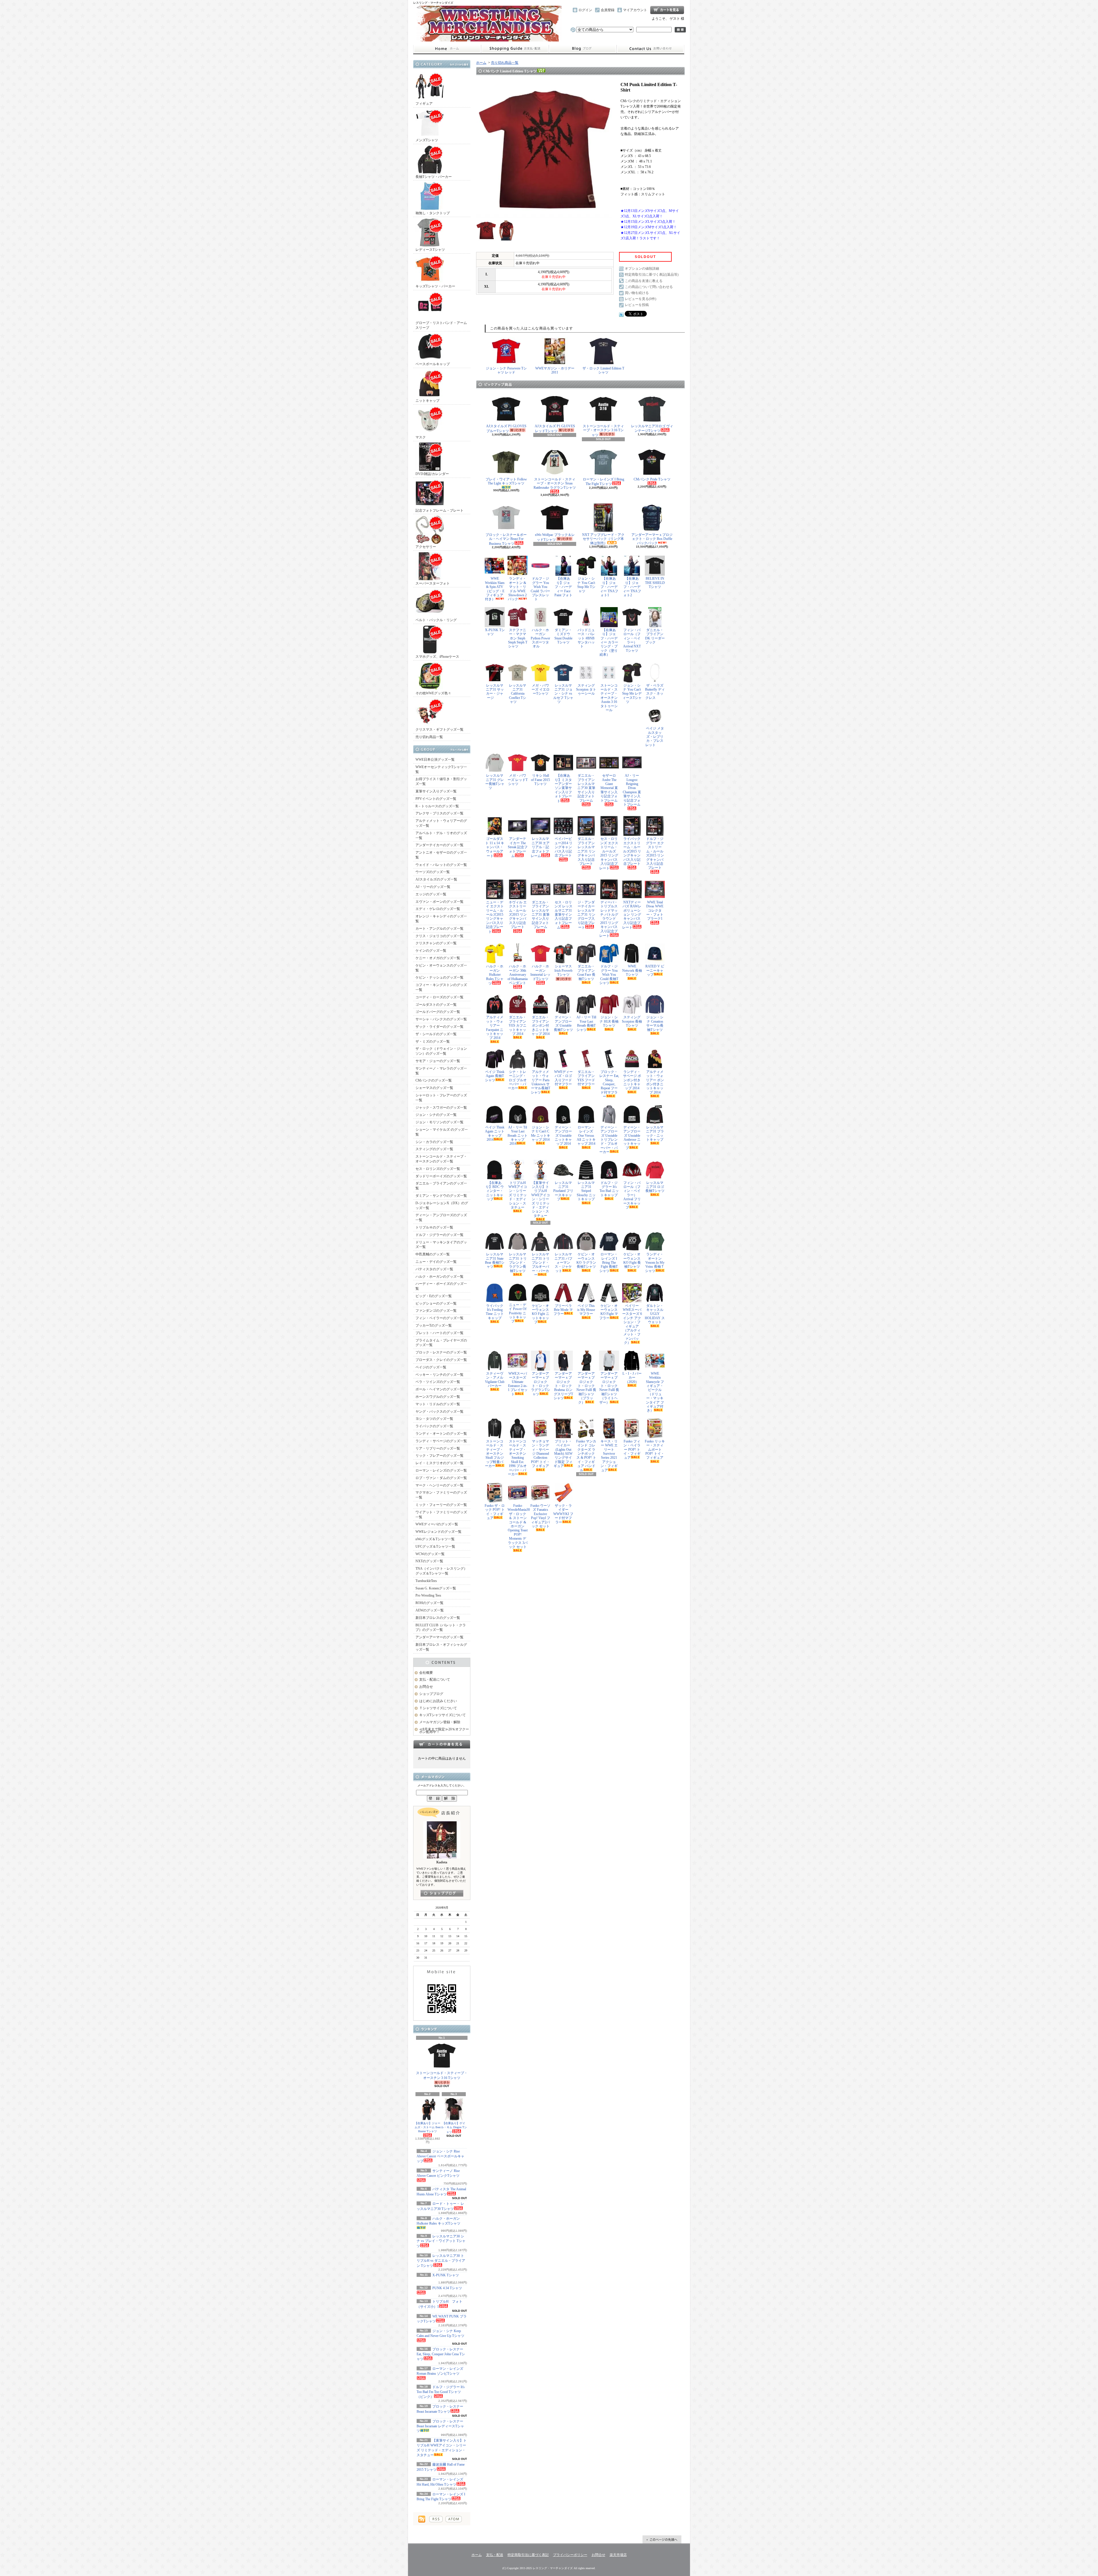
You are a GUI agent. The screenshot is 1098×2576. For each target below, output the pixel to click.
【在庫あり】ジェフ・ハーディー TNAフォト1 (609, 587)
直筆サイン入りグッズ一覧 (436, 791)
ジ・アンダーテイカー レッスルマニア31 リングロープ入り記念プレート (586, 915)
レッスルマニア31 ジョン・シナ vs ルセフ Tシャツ (563, 694)
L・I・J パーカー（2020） (632, 1378)
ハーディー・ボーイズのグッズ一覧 (441, 1286)
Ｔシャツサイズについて (438, 1708)
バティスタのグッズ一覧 (434, 1269)
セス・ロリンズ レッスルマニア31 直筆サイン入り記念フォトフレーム (563, 915)
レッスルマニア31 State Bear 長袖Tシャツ (495, 1260)
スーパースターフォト (433, 583)
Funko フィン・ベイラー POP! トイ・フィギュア (632, 1450)
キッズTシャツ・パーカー (435, 286)
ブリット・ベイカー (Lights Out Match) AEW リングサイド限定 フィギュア (563, 1454)
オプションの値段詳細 (642, 269)
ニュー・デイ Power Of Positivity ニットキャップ (518, 1313)
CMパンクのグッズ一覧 (434, 1080)
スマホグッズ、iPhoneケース (437, 657)
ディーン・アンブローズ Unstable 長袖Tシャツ (563, 1023)
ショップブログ (583, 49)
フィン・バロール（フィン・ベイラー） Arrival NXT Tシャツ (632, 640)
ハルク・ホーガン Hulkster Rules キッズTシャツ (438, 2221)
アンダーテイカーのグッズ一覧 (439, 845)
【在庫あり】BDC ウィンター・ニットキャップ (495, 1191)
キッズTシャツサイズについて (442, 1715)
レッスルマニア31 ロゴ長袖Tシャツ (655, 1187)
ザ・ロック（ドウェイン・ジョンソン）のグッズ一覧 (441, 1051)
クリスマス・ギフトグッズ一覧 (439, 730)
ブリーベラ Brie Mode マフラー (563, 1310)
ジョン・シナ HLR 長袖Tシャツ (609, 1021)
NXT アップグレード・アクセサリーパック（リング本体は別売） (603, 539)
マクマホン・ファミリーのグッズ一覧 (441, 1495)
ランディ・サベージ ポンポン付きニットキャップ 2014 (632, 1080)
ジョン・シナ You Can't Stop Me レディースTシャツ (632, 694)
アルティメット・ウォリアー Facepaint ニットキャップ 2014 (495, 1027)
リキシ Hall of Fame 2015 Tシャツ (540, 780)
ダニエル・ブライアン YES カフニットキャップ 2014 (518, 1025)
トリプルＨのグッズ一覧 (434, 1227)
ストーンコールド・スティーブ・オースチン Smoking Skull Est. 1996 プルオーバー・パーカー (517, 1458)
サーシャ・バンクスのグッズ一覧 (441, 1019)
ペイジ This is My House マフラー (586, 1310)
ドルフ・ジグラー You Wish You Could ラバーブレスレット (540, 589)
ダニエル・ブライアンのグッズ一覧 (441, 1186)
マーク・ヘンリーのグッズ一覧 (439, 1485)
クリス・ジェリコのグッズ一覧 (439, 936)
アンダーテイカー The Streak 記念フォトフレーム (518, 847)
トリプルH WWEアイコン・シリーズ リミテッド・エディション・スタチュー (518, 1195)
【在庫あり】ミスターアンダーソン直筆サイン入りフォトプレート (563, 788)
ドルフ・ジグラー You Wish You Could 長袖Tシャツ (609, 975)
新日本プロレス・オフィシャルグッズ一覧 (441, 1647)
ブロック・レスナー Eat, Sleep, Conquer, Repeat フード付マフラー (609, 1084)
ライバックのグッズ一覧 (434, 1426)
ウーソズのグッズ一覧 (433, 872)
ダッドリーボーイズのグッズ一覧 (441, 1176)
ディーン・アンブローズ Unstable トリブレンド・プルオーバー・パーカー (608, 1140)
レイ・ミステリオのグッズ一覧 (439, 1463)
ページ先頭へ (662, 2539)
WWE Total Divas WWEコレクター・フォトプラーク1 (655, 911)
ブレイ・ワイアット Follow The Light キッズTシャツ (506, 481)
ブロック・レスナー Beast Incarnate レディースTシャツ (440, 2426)
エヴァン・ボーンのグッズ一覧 (439, 902)
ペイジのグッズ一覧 (431, 1367)
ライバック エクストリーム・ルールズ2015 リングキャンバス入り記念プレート (632, 851)
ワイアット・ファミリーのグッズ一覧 (441, 1515)
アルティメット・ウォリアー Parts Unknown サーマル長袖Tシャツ (540, 1082)
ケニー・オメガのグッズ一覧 (438, 958)
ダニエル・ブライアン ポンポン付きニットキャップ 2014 (541, 1025)
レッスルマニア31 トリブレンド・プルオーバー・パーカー (541, 1265)
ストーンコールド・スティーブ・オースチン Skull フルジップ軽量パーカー (494, 1454)
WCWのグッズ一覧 (430, 1554)
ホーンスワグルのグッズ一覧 (438, 1397)
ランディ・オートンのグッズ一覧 (441, 1434)
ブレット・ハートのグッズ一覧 (439, 1333)
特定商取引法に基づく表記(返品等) (652, 275)
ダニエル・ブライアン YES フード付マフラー (586, 1078)
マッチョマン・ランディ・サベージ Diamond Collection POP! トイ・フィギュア (540, 1454)
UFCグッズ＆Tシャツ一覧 (435, 1547)
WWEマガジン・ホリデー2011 (555, 370)
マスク (421, 437)
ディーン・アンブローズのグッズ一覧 (441, 1218)
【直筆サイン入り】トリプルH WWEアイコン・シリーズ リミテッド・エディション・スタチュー (541, 1199)
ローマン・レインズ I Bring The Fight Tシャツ (603, 482)
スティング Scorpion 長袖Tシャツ (632, 1021)
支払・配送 (495, 2555)
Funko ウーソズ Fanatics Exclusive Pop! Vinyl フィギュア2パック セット (540, 1516)
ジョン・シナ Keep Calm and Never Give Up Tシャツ (440, 2333)
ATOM (454, 2519)
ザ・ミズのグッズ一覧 (433, 1041)
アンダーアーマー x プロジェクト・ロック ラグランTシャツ (541, 1384)
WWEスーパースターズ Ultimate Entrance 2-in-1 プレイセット (518, 1384)
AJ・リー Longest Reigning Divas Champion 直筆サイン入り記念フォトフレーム (632, 790)
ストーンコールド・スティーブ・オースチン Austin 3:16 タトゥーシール (609, 698)
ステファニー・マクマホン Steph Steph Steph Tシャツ (518, 638)
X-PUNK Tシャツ (495, 632)
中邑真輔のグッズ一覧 (433, 1254)
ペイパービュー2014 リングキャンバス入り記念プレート (563, 847)
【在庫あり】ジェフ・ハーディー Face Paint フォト (563, 587)
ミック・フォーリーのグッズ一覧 (441, 1505)
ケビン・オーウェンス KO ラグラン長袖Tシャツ (586, 1260)
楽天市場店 (618, 2555)
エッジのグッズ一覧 (431, 894)
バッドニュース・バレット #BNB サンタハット (586, 638)
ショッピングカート (667, 10)
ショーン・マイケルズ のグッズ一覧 (442, 1132)
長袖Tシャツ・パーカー (434, 177)
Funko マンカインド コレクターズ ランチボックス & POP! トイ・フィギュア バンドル (586, 1456)
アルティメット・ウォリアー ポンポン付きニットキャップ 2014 (655, 1082)
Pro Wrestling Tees (428, 1595)
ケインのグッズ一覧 (431, 951)
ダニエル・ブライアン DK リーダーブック (655, 636)
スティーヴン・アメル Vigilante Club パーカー (495, 1380)
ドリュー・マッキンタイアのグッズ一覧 (441, 1245)
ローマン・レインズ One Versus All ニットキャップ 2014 (586, 1136)
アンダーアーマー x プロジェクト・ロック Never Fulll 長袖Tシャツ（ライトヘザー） (609, 1388)
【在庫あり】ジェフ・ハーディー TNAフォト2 (632, 587)
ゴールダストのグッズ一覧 (436, 1005)
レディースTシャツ (430, 250)
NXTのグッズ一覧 (429, 1561)
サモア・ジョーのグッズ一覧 (438, 1061)
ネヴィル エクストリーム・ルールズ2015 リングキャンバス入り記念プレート (518, 915)
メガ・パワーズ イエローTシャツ (541, 690)
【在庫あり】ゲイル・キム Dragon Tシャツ (454, 2128)
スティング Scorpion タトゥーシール (586, 690)
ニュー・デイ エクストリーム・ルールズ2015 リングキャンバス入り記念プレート (495, 917)
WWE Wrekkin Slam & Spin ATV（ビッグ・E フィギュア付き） (495, 589)
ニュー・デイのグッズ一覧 (436, 1262)
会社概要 (426, 1673)
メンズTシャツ (427, 140)
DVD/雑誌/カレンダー (432, 474)
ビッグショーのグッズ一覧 (436, 1303)
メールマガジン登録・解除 (440, 1722)
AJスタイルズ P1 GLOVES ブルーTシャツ (506, 429)
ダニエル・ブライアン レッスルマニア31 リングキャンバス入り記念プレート (586, 851)
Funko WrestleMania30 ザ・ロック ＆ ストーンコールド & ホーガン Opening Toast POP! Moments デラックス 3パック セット (518, 1526)
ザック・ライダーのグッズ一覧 (439, 1027)
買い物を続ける (637, 293)
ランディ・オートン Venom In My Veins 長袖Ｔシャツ (655, 1263)
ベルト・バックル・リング (436, 620)
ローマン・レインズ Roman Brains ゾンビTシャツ (440, 2371)
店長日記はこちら (442, 1893)
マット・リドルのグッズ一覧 (438, 1404)
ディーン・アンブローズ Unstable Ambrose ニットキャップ (632, 1138)
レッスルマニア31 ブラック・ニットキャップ (655, 1133)
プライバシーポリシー (570, 2555)
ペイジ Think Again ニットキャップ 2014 (495, 1133)
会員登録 (608, 10)
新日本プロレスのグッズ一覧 (438, 1618)
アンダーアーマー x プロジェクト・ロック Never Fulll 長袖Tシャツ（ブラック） (586, 1388)
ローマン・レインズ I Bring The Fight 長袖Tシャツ (608, 1263)
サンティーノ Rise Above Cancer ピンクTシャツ (438, 2173)
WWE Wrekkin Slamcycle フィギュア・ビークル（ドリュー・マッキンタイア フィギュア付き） (655, 1392)
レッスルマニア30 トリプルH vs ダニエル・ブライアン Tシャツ (441, 2261)
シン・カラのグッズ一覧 (434, 1142)
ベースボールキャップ (433, 364)
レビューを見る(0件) (640, 299)
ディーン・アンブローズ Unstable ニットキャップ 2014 (563, 1136)
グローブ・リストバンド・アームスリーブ (441, 325)
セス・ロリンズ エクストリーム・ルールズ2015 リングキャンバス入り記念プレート (609, 853)
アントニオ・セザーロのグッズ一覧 (441, 855)
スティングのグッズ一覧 (434, 1149)
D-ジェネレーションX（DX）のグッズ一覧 (442, 1205)
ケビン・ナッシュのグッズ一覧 (439, 977)
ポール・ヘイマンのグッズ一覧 (439, 1389)
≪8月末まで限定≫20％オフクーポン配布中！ (444, 1731)
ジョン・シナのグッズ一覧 (436, 1115)
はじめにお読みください (438, 1701)
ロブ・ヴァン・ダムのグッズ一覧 (441, 1478)
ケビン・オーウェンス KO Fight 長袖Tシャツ (632, 1260)
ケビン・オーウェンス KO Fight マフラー (609, 1312)
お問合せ (651, 49)
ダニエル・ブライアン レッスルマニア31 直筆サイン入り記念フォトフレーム (541, 915)
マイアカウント (635, 10)
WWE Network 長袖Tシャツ (632, 970)
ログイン (585, 10)
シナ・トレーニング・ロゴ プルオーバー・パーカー (517, 1080)
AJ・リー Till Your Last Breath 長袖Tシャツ (586, 1023)
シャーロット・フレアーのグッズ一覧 (441, 1098)
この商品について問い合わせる (649, 287)
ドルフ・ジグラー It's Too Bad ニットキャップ (609, 1189)
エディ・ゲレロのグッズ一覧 (438, 909)
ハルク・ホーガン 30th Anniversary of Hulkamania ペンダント (518, 975)
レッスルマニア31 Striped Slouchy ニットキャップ (586, 1191)
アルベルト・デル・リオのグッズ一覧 (441, 835)
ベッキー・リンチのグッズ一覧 (439, 1375)
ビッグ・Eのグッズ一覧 (434, 1296)
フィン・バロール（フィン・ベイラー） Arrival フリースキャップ (632, 1195)
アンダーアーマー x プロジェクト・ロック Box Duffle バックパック (652, 539)
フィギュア (424, 104)
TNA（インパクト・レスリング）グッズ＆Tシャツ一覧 (441, 1571)
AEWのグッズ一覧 (430, 1610)
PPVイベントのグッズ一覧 (436, 799)
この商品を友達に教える (644, 281)
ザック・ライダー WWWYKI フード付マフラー (563, 1514)
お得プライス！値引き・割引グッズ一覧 (441, 781)
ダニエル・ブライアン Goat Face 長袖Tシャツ (586, 972)
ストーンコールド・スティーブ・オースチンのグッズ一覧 (441, 1159)
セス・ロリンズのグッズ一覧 (438, 1169)
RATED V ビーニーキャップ (655, 970)
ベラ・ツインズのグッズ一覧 (438, 1382)
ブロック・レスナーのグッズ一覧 (441, 1352)
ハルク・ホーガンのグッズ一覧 (439, 1277)
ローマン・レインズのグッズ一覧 (441, 1470)
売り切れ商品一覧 (429, 737)
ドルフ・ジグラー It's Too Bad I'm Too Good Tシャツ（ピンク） (441, 2392)
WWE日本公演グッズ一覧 (435, 760)
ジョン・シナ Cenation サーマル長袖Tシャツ (655, 1023)
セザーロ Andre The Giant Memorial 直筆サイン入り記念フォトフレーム (609, 788)
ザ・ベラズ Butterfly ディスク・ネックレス (655, 692)
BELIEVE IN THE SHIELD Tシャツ (655, 583)
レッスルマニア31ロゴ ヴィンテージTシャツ (652, 428)
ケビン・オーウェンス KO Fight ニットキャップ (541, 1314)
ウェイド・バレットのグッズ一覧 (441, 865)
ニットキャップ (427, 401)
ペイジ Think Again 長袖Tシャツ (495, 1076)
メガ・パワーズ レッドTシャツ (518, 780)
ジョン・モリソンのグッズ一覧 (439, 1122)
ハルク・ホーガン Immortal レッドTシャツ (540, 972)
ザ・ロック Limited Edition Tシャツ (603, 370)
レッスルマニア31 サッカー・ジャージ (495, 692)
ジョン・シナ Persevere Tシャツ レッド (506, 370)
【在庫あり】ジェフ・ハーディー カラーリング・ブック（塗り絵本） (609, 642)
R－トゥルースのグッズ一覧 (437, 806)
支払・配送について (515, 49)
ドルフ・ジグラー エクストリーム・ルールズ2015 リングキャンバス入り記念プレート (655, 853)
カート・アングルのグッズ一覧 (439, 929)
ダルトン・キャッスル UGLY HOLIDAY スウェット (655, 1314)
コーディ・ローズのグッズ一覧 (439, 997)
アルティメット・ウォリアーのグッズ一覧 (441, 823)
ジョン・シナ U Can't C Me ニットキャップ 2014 (541, 1133)
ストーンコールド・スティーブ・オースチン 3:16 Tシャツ (442, 2075)
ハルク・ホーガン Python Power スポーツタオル (540, 638)
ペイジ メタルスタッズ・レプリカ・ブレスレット (655, 737)
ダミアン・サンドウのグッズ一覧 (441, 1196)
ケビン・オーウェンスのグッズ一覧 (441, 968)
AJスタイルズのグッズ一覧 (436, 879)
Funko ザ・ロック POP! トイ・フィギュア (495, 1512)
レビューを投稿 (637, 305)
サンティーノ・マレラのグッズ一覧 (441, 1071)
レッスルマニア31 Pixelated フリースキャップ (563, 1191)
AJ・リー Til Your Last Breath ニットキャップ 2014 (518, 1136)
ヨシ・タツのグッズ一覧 (434, 1419)
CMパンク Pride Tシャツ (652, 479)
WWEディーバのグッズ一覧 (437, 1524)
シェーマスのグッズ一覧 (434, 1088)
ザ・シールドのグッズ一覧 (436, 1034)
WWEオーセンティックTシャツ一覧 (441, 769)
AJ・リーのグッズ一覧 (433, 887)
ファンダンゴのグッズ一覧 (436, 1311)
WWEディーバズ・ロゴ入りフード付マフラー (563, 1078)
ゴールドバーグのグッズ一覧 (438, 1012)
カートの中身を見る (442, 1744)
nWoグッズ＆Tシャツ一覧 (435, 1539)
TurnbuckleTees (426, 1581)
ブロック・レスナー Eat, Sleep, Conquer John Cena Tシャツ (441, 2354)
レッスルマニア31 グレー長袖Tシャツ (495, 782)
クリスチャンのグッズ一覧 (436, 943)
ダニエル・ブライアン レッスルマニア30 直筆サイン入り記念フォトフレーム (586, 788)
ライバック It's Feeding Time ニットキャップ (495, 1312)
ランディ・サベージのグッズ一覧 (441, 1441)
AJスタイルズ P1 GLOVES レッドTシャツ (555, 429)
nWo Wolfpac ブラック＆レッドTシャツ (555, 537)
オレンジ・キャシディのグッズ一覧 (441, 919)
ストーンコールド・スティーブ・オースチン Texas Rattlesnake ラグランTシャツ (555, 483)
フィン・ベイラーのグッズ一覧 (439, 1318)
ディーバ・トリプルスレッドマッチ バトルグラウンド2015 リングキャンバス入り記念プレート (609, 919)
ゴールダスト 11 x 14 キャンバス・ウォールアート (495, 847)
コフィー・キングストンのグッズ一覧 (441, 987)
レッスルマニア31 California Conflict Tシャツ (518, 694)
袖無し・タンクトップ (433, 213)
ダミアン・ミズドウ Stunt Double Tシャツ (563, 636)
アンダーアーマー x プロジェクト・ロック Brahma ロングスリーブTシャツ (563, 1386)
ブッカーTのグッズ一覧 (434, 1325)
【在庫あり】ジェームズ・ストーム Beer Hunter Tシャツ (428, 2127)
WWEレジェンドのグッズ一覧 (438, 1532)
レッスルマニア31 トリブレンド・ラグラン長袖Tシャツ (518, 1263)
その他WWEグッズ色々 (433, 693)
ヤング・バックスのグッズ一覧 (439, 1412)
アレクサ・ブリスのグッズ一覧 (439, 813)
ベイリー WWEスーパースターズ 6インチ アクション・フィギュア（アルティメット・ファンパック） (632, 1324)
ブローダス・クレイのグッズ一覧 (441, 1360)
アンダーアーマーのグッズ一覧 (439, 1637)
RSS (436, 2519)
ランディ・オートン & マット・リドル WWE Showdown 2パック (517, 589)
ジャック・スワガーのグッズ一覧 (441, 1108)
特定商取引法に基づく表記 (528, 2555)
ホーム (447, 49)
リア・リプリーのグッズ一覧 (438, 1448)
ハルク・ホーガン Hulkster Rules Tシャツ (495, 975)
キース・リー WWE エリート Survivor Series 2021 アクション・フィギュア (609, 1456)
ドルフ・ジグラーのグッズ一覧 (439, 1235)
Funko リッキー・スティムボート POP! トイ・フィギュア (655, 1450)
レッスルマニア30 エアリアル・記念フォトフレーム (540, 847)
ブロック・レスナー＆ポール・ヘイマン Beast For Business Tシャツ (506, 539)
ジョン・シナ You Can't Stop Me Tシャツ (586, 585)
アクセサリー (426, 547)
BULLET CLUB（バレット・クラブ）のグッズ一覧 (441, 1628)
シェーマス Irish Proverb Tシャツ (563, 970)
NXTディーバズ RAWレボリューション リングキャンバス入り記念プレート (632, 915)
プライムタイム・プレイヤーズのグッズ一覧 (441, 1343)
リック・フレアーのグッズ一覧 (439, 1456)
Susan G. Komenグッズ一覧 (436, 1588)
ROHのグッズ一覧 (429, 1603)
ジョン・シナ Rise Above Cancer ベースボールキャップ (440, 2156)
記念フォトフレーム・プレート (439, 510)
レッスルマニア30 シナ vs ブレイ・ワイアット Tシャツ (441, 2241)
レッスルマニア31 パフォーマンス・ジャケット (563, 1263)
